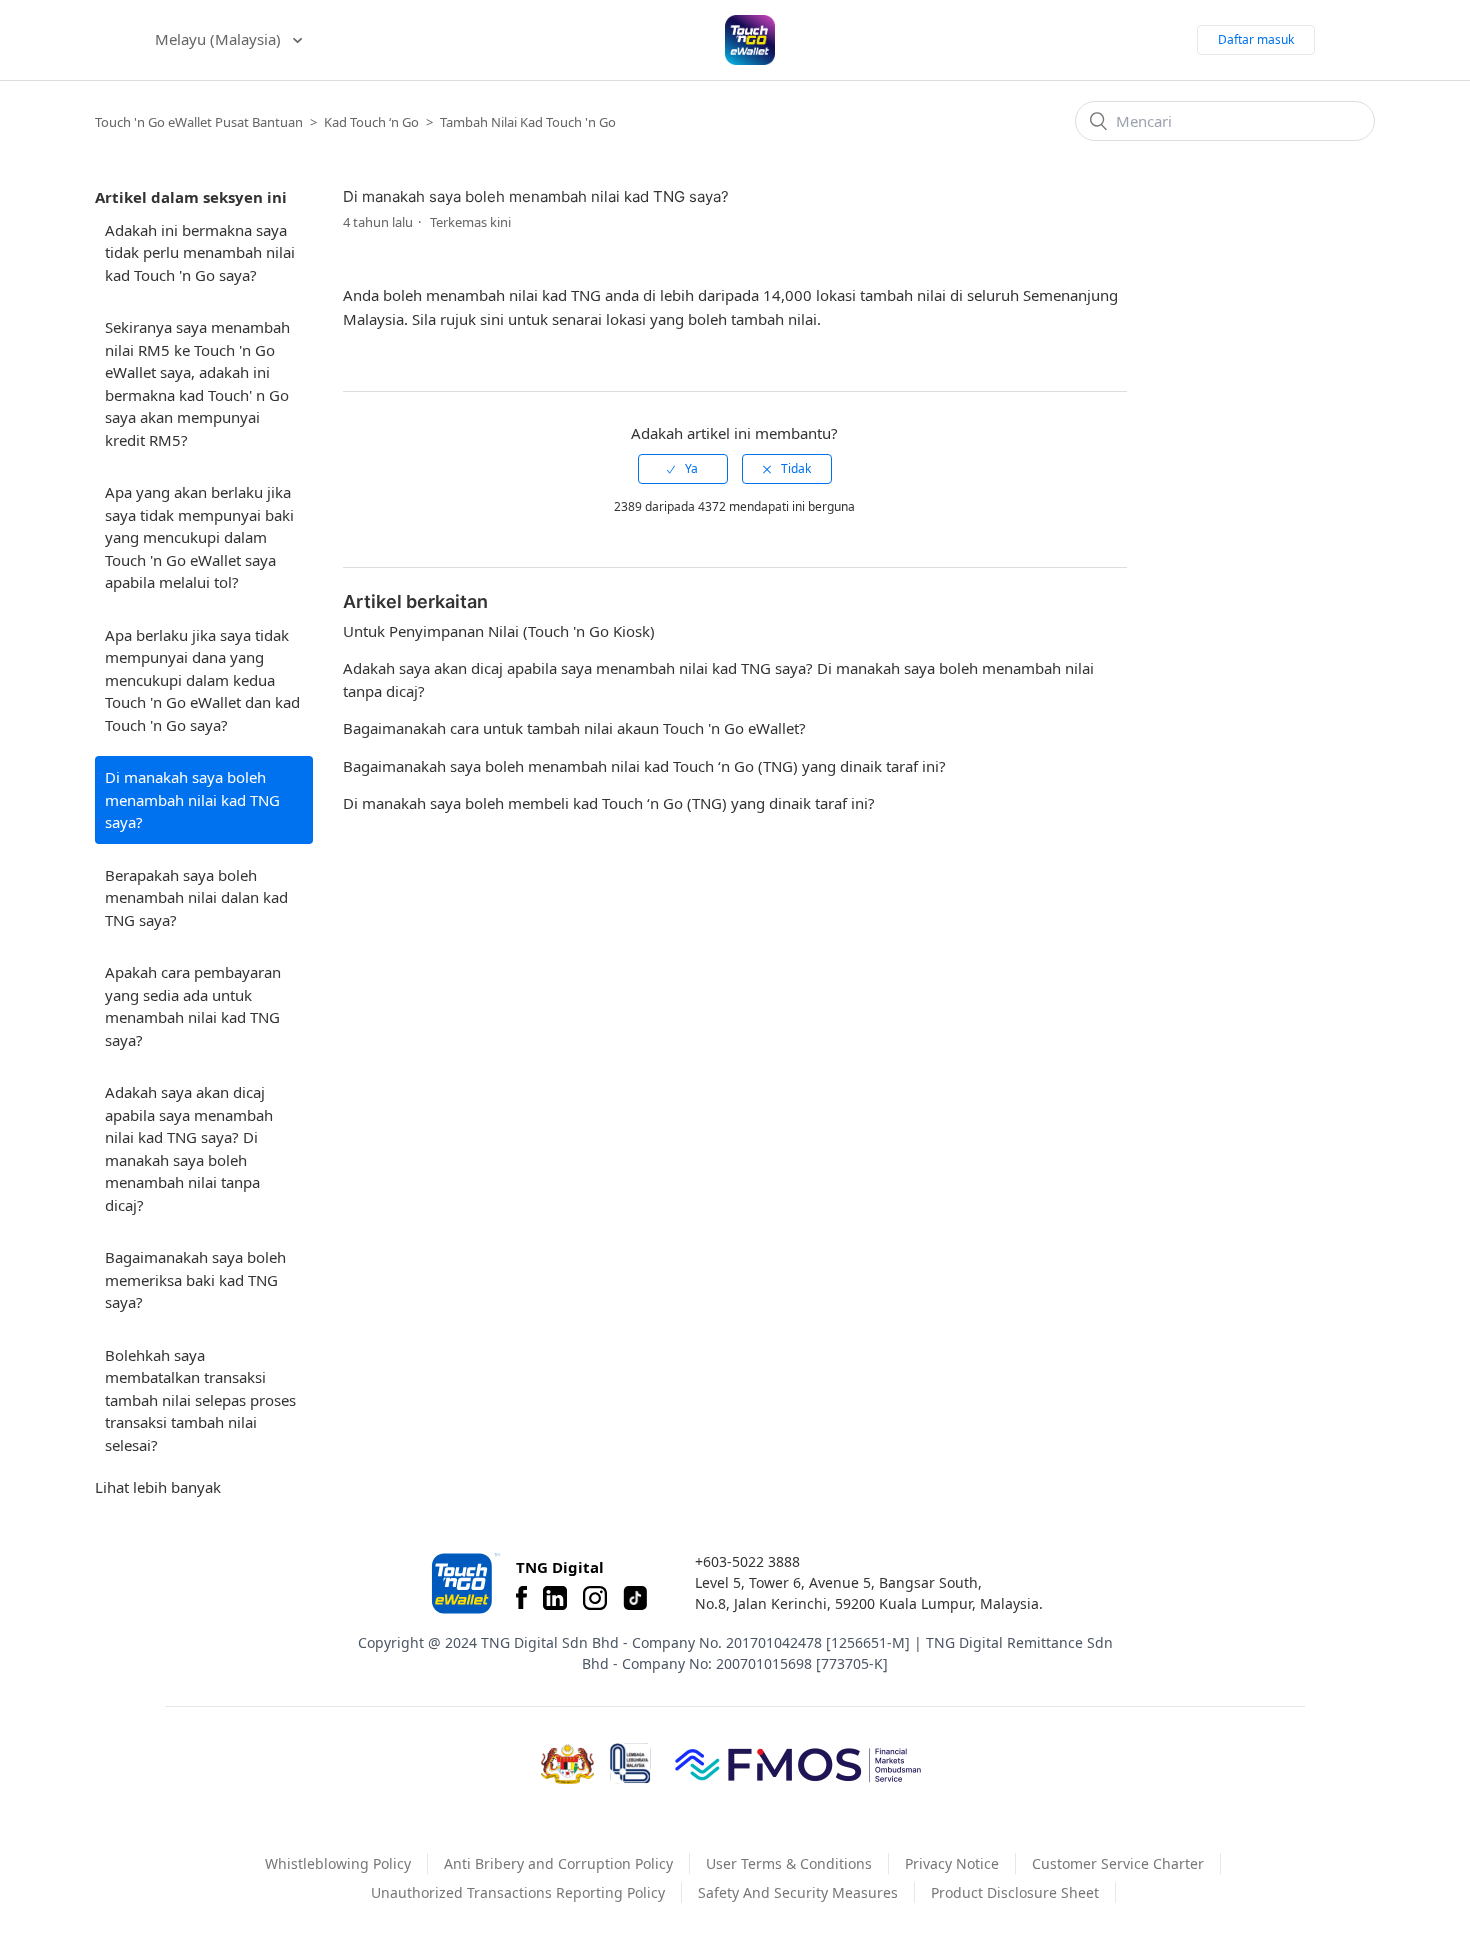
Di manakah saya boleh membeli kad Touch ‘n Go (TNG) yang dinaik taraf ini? (609, 803)
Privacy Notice (952, 1863)
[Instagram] (595, 1598)
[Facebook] (521, 1598)
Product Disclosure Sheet (1015, 1892)
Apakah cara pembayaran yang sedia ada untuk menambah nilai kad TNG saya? (193, 1006)
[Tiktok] (635, 1598)
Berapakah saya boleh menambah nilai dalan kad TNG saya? (196, 897)
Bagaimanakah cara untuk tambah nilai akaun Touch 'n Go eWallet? (574, 728)
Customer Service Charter (1118, 1863)
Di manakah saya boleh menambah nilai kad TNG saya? (192, 799)
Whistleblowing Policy (338, 1863)
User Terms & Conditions (789, 1863)
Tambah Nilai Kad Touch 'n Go (528, 122)
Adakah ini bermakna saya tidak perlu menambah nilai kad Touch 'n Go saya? (200, 252)
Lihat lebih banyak (158, 1487)
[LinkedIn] (555, 1598)
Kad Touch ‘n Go (371, 122)
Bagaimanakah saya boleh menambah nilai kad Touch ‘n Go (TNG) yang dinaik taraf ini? (644, 766)
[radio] (683, 469)
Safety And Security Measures (798, 1892)
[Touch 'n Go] (464, 1583)
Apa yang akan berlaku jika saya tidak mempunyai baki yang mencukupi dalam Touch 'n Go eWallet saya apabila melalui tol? (199, 537)
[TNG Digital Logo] (750, 40)
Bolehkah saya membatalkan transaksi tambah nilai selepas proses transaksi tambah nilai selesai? (200, 1400)
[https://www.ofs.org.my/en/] (798, 1764)
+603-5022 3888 (747, 1561)
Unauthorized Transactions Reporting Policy (518, 1892)
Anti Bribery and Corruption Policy (558, 1863)
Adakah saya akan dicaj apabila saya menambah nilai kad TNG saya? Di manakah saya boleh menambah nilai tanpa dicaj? (189, 1148)
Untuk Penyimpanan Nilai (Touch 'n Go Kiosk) (499, 631)
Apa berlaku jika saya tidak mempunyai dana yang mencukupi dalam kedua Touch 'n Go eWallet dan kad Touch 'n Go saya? (202, 680)
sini (494, 319)
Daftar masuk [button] (1256, 39)
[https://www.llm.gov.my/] (630, 1763)
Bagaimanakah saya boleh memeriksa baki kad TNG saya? (195, 1279)
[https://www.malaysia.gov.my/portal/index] (567, 1764)
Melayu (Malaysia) (220, 39)
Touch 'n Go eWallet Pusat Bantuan (199, 122)
